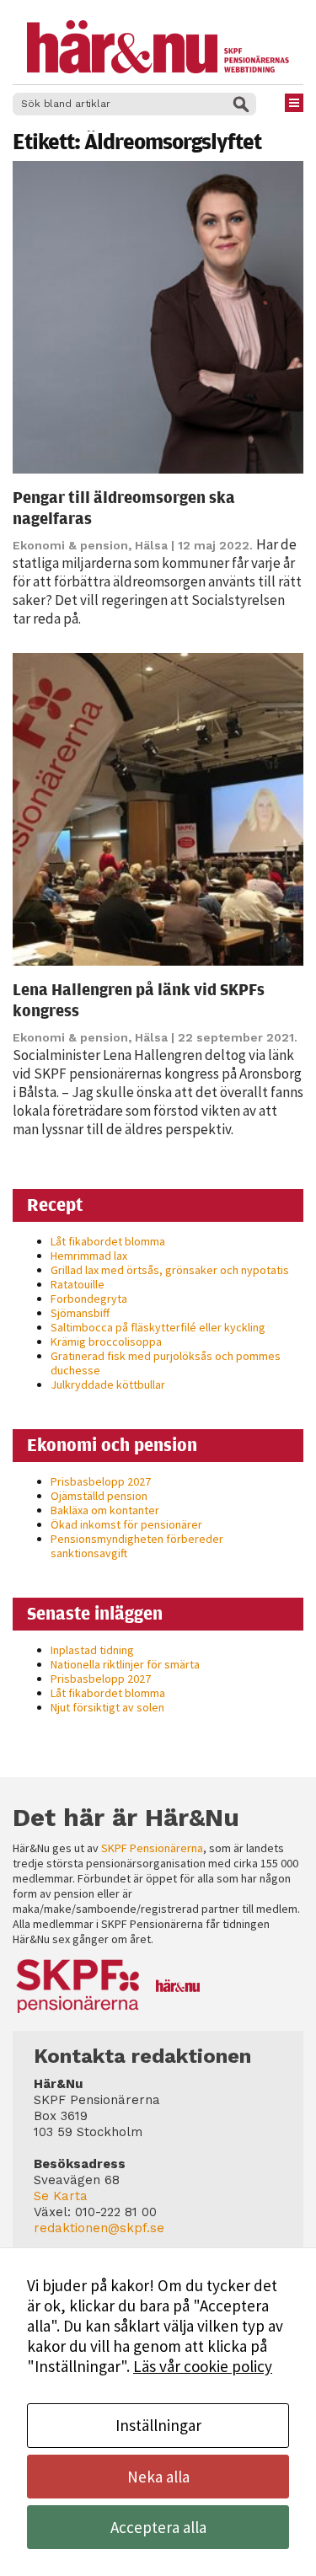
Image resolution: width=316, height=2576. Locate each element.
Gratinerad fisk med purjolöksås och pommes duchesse (166, 1363)
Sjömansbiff (80, 1313)
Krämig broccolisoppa (106, 1342)
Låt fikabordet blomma (108, 1241)
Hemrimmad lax (89, 1256)
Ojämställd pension (99, 1496)
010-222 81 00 (116, 2212)
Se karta (61, 2196)
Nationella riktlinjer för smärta (125, 1664)
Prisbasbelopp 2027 (101, 1481)
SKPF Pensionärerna (152, 1848)
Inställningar (158, 2425)
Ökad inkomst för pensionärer (126, 1524)
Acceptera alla (158, 2527)
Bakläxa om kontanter (105, 1510)
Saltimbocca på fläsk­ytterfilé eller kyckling (158, 1327)
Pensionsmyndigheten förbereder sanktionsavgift (137, 1546)
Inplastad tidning (92, 1650)
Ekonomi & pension (70, 545)
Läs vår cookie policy (203, 2366)
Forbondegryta (89, 1299)
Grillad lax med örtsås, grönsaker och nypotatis (170, 1270)
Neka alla (158, 2477)
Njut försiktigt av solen (107, 1707)
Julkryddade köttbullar (108, 1384)
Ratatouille (78, 1284)
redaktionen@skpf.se (99, 2228)
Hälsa (151, 545)
